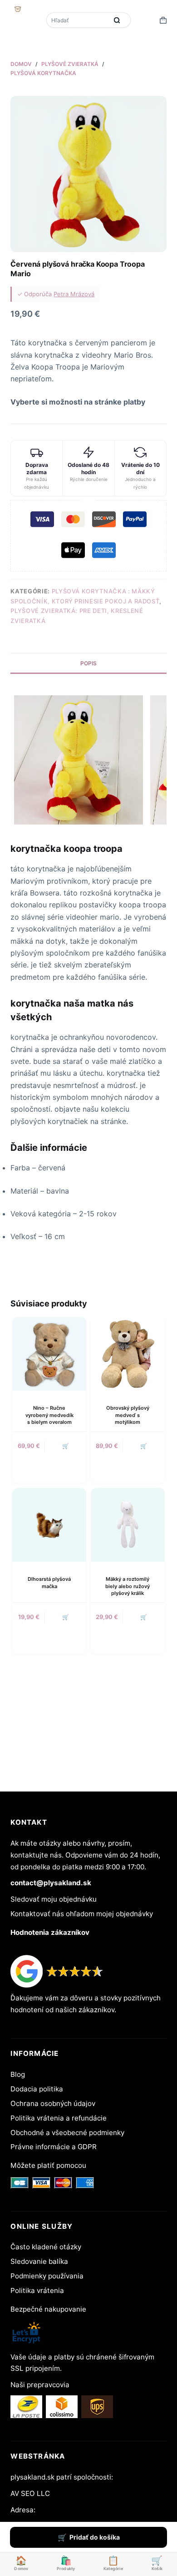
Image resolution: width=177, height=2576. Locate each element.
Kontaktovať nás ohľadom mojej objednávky (82, 1914)
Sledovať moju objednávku (54, 1899)
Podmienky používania (47, 2276)
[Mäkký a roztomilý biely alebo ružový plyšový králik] (128, 1525)
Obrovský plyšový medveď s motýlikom (128, 1415)
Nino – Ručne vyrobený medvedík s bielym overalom (49, 1415)
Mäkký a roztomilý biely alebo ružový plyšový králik (128, 1586)
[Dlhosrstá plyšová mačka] (49, 1525)
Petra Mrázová (74, 294)
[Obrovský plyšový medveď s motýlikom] (128, 1354)
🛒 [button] (66, 1446)
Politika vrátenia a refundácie (59, 2118)
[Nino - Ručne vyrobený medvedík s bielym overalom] (49, 1354)
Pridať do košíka (95, 2537)
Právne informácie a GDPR (54, 2147)
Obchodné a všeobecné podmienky (67, 2133)
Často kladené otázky (46, 2247)
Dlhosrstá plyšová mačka (49, 1582)
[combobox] (78, 20)
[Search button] (117, 20)
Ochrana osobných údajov (53, 2103)
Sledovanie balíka (39, 2261)
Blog (18, 2074)
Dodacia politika (37, 2089)
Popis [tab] (88, 663)
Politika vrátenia (37, 2290)
